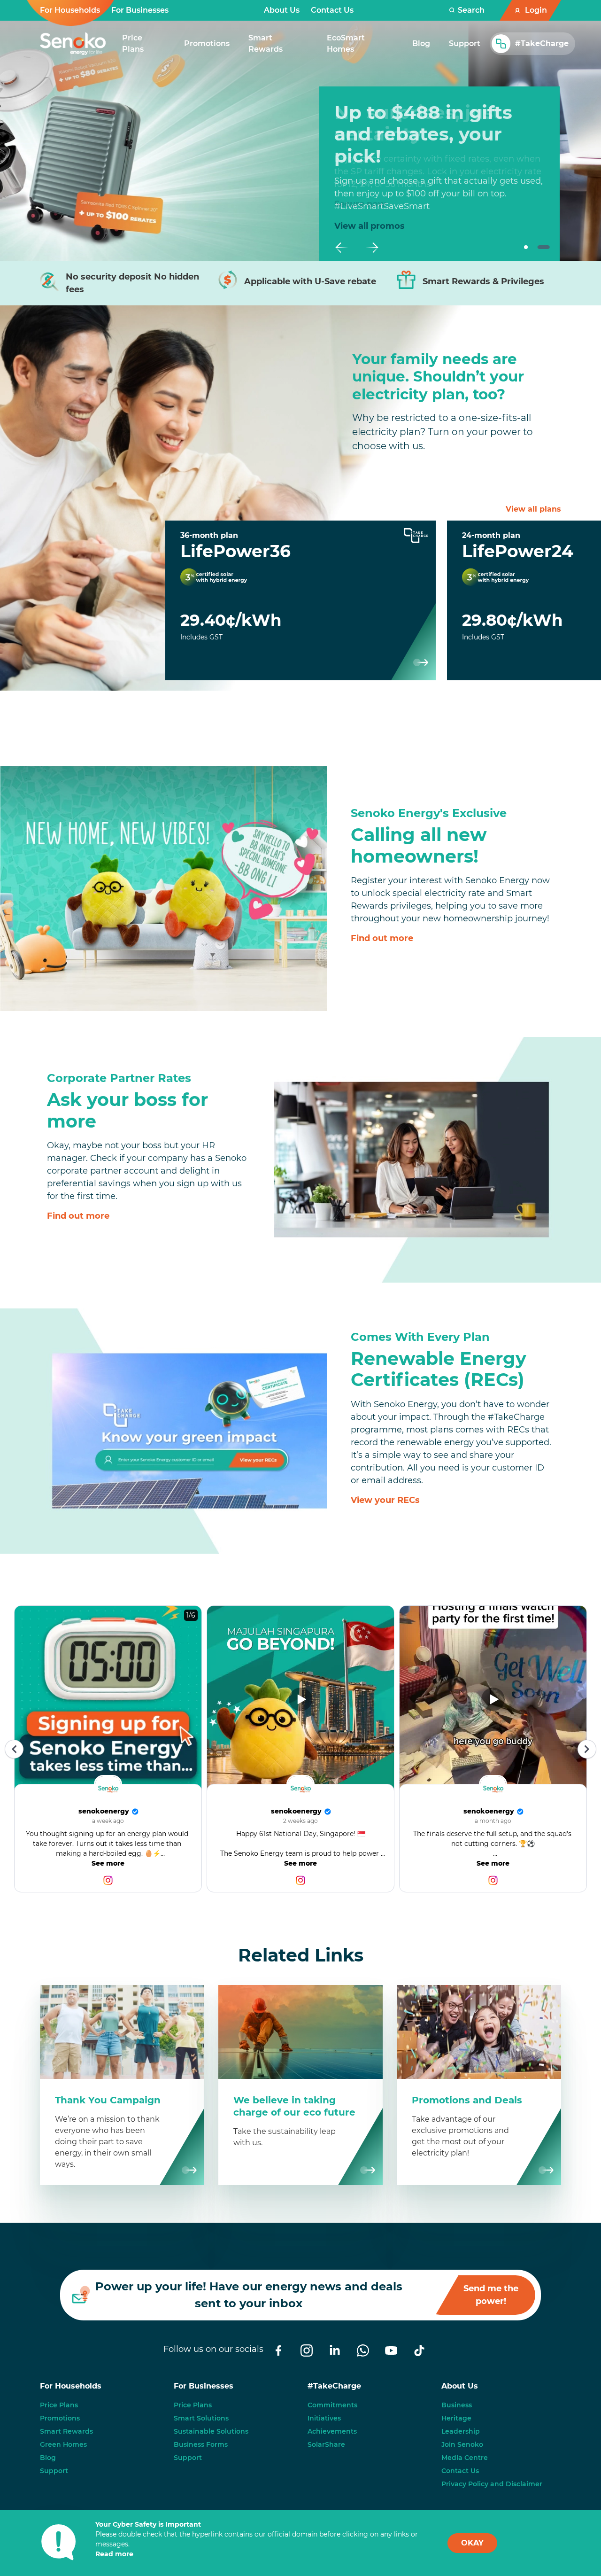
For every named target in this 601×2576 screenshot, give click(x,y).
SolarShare (326, 2444)
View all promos (370, 226)
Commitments (332, 2405)
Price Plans (59, 2405)
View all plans (533, 509)
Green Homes (63, 2444)
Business (457, 2405)
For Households (70, 10)
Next (372, 248)
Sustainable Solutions (211, 2431)
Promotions (60, 2418)
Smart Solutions (201, 2418)
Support (54, 2471)
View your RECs (385, 1500)
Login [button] (536, 10)
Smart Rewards (66, 2431)
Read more (114, 2554)
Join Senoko (462, 2444)
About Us (282, 10)
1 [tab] (526, 248)
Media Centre (465, 2458)
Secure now (360, 204)
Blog (48, 2458)
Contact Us (332, 10)
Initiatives (324, 2418)
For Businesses (140, 10)
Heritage (456, 2418)
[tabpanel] (439, 156)
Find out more (382, 938)
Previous (342, 248)
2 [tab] (543, 248)
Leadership (461, 2431)
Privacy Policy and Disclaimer (492, 2484)
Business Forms (201, 2444)
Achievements (332, 2431)
